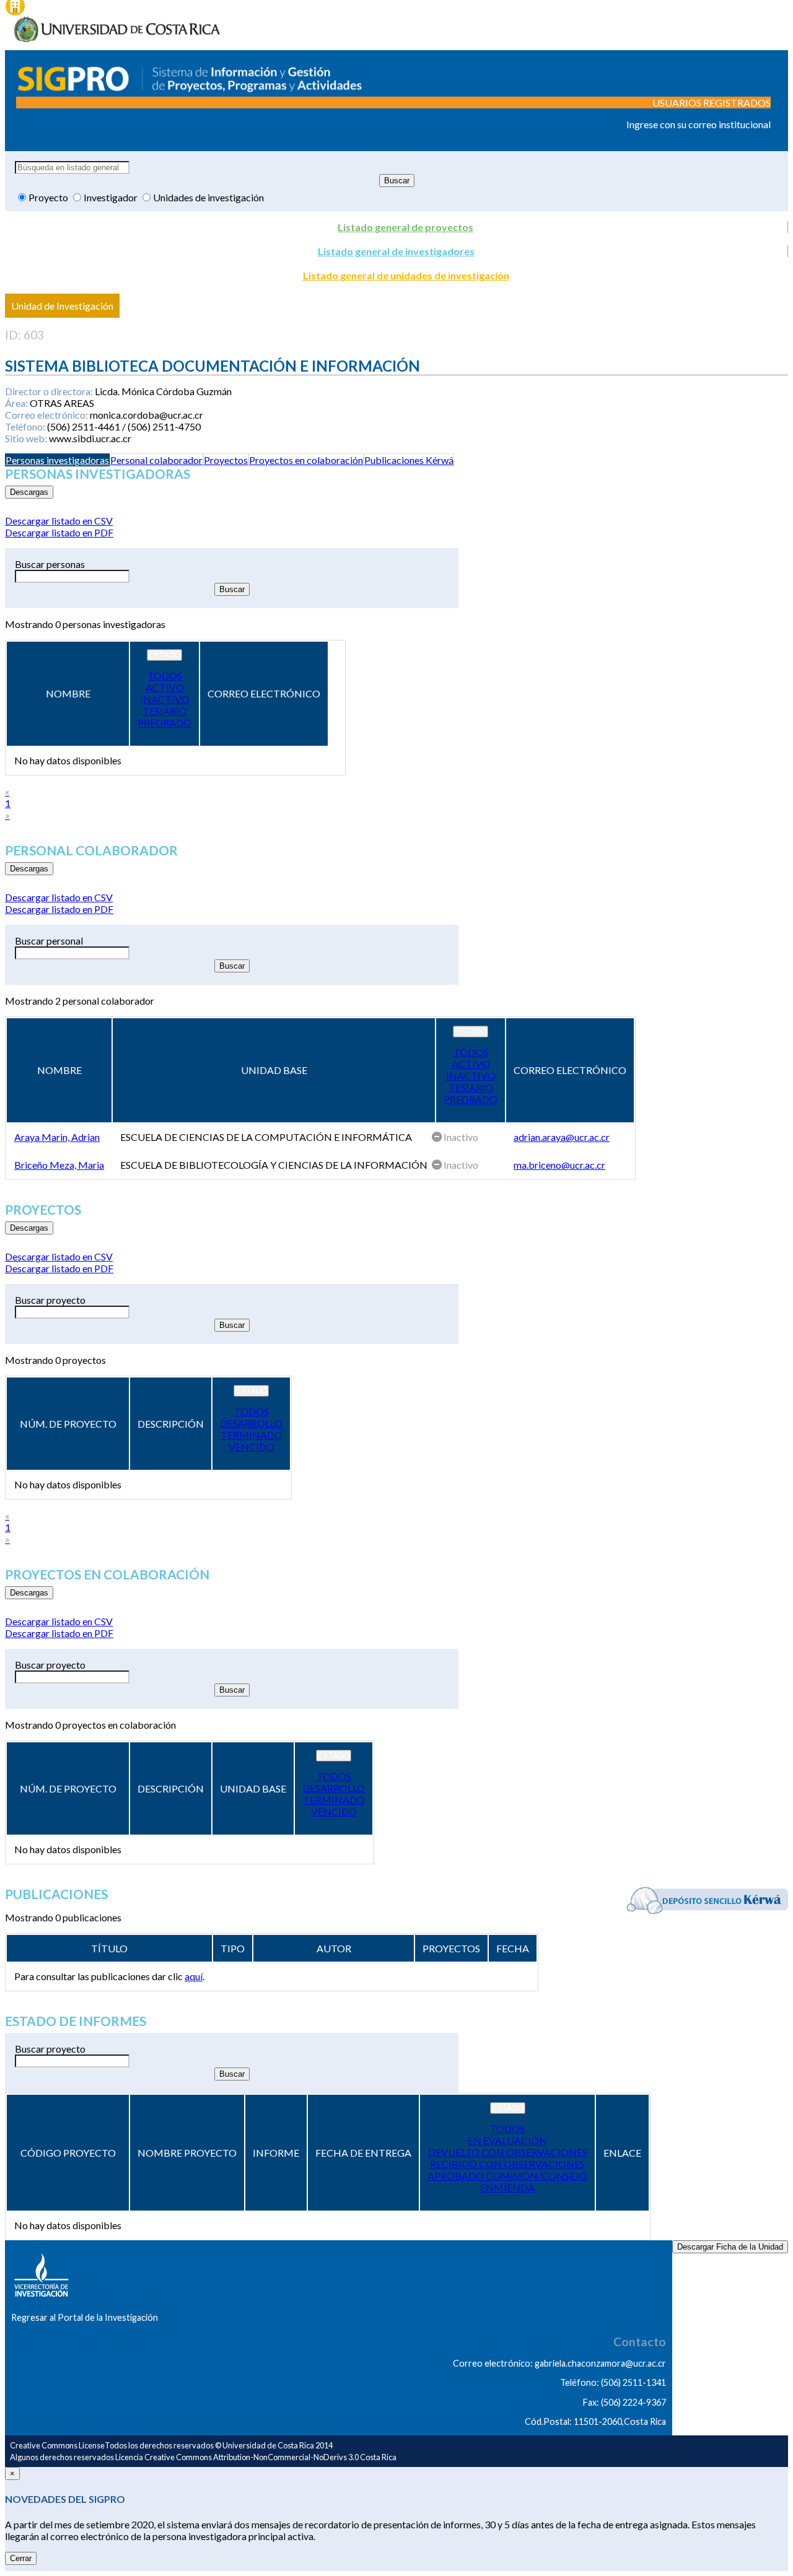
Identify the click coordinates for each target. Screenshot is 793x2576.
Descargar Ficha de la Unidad (730, 2247)
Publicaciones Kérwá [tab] (409, 460)
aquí (194, 1976)
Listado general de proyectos (405, 227)
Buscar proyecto (50, 1300)
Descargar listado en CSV (59, 521)
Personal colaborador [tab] (156, 460)
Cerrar (21, 2558)
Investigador (112, 197)
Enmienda (507, 2187)
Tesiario (165, 711)
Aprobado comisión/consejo (507, 2176)
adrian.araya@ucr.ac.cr (562, 1137)
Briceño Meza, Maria (59, 1165)
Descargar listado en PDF (59, 532)
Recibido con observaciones (507, 2164)
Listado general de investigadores (396, 251)
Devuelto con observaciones (508, 2152)
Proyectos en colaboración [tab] (306, 460)
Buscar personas (50, 564)
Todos (165, 675)
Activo (165, 687)
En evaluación (507, 2140)
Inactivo (165, 699)
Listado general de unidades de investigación (406, 275)
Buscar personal (49, 941)
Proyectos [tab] (226, 460)
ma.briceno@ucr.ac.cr (559, 1165)
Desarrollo (251, 1423)
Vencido (252, 1447)
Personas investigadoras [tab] (57, 460)
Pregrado (164, 723)
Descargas (29, 492)
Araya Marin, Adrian (57, 1137)
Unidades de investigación (208, 197)
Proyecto (49, 197)
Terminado (252, 1435)
